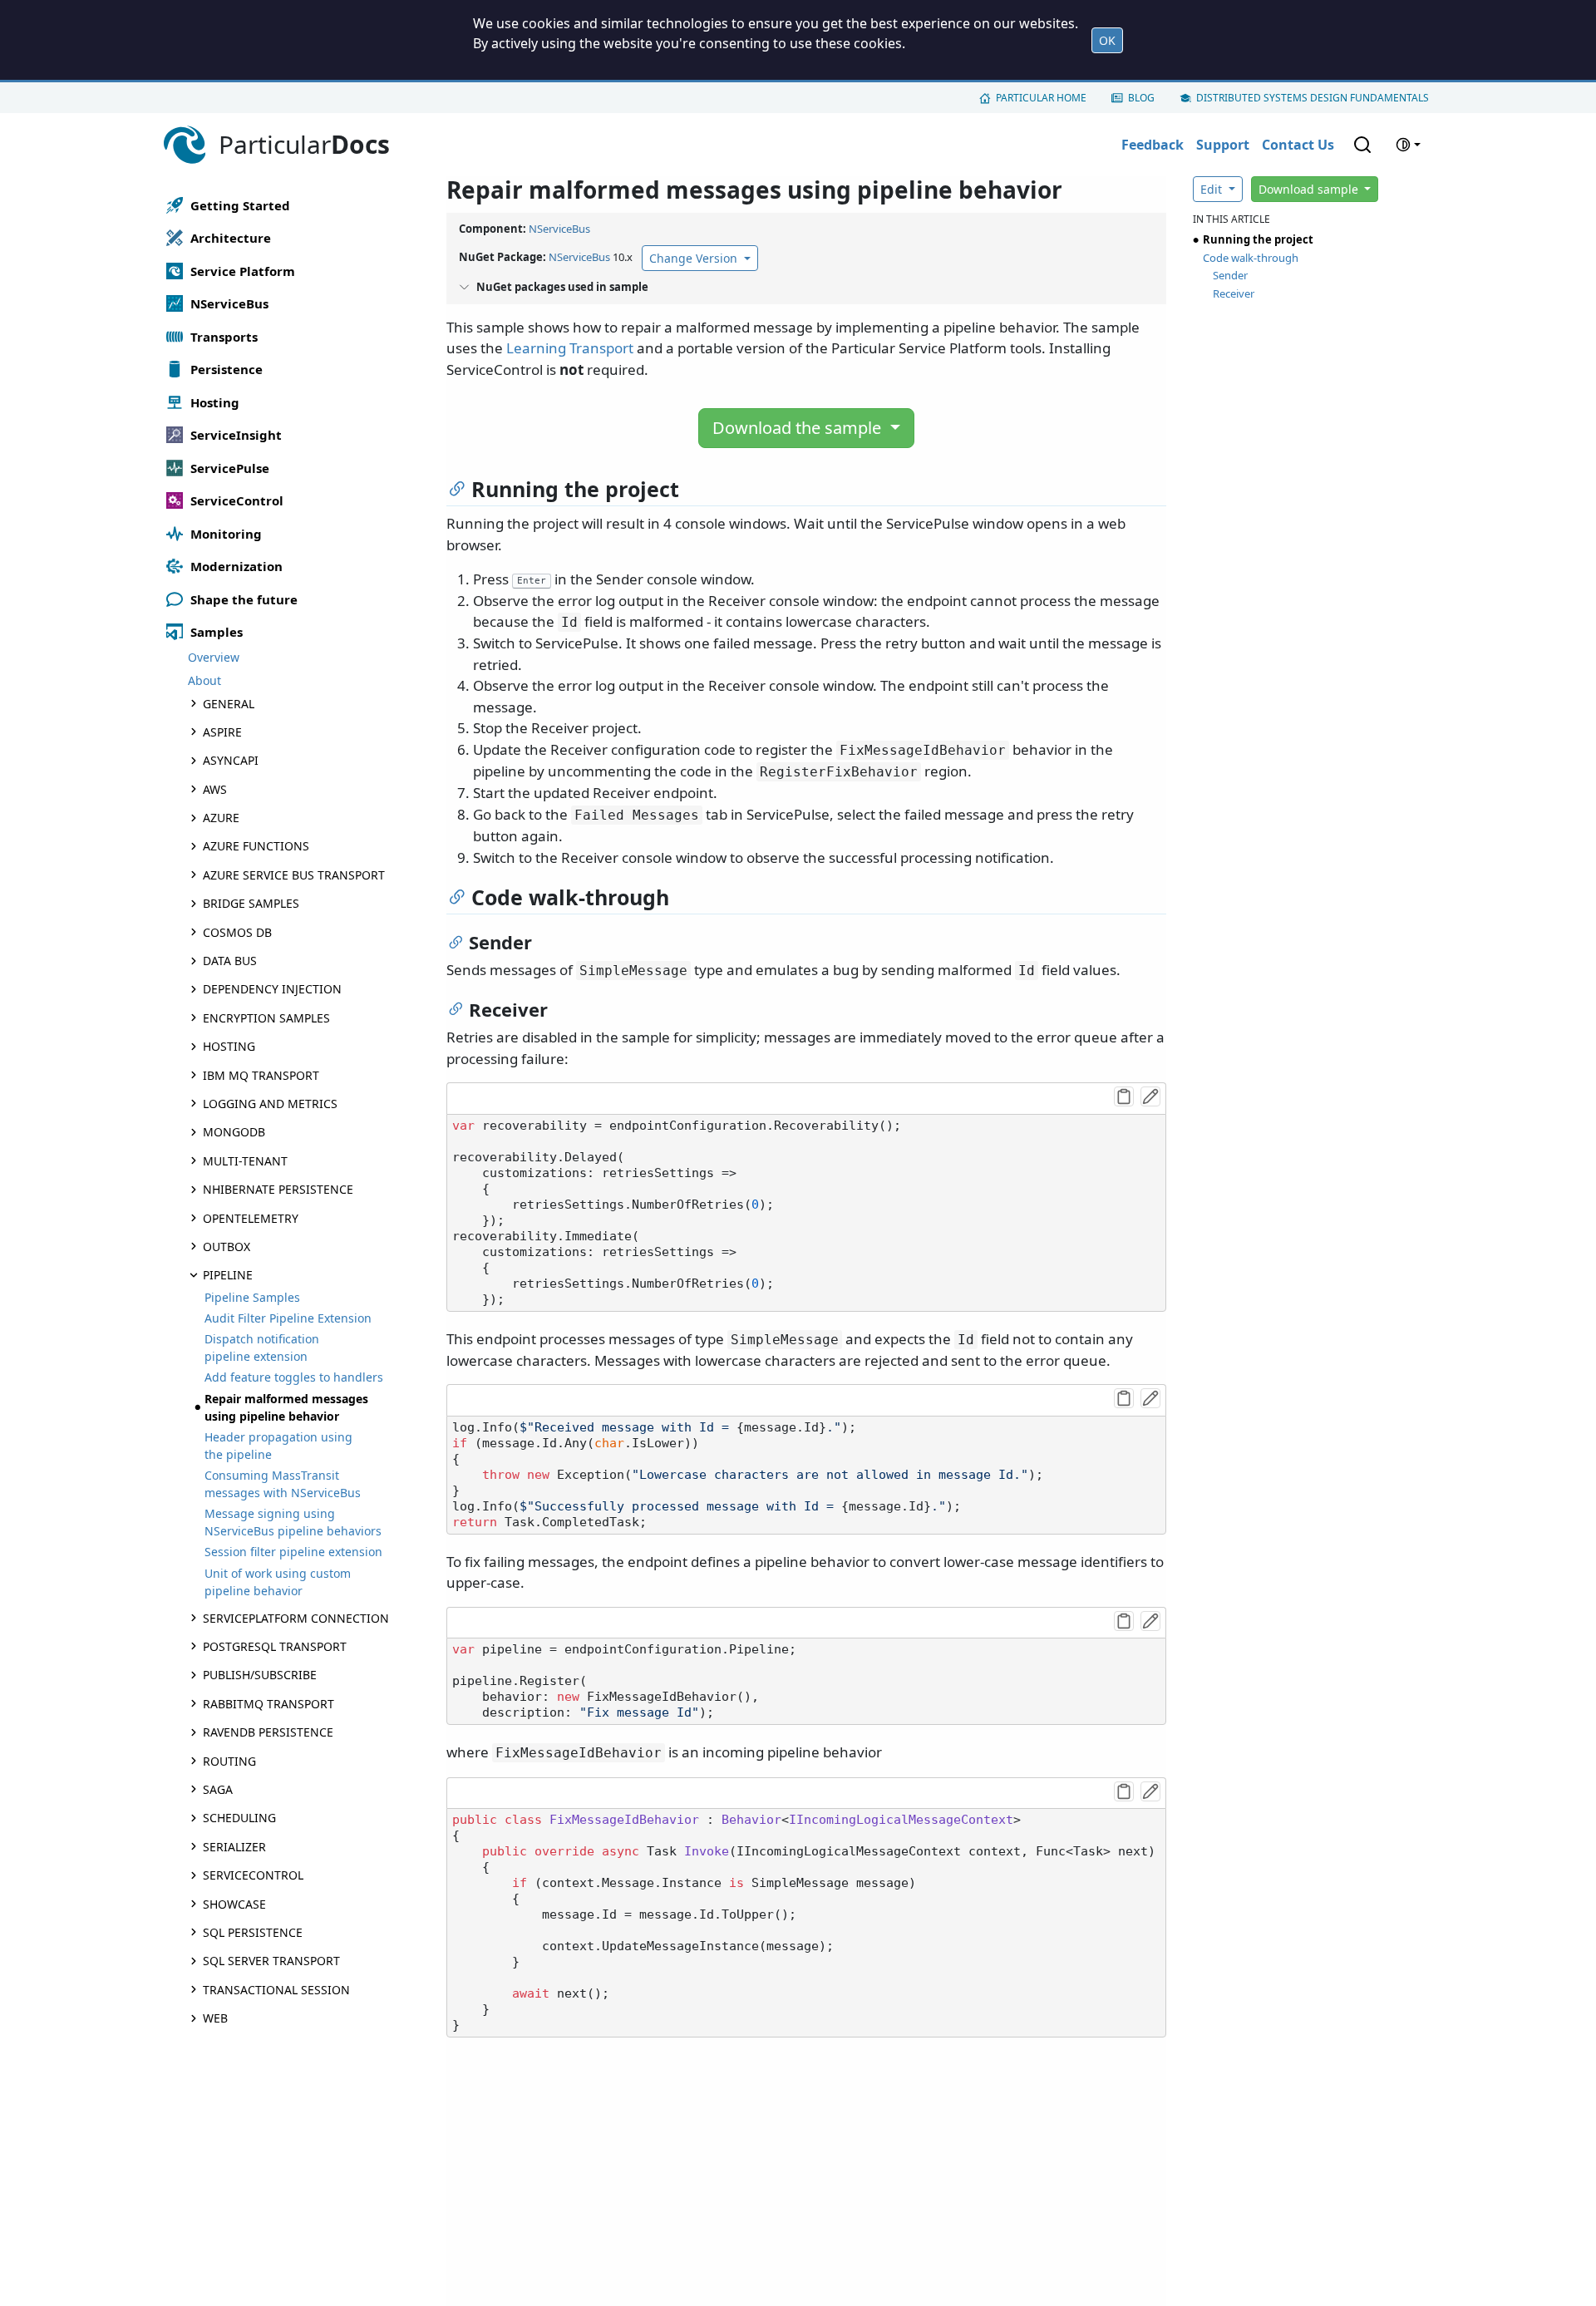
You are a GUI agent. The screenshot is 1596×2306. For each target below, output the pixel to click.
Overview (214, 657)
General (229, 704)
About (204, 680)
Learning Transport (570, 348)
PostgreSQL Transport (275, 1646)
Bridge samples (251, 903)
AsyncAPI (231, 760)
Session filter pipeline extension (293, 1552)
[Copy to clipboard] (1124, 1096)
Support (1223, 145)
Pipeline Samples (252, 1297)
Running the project (1258, 239)
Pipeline (228, 1275)
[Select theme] (1408, 145)
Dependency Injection (272, 989)
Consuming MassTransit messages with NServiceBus (283, 1484)
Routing (229, 1761)
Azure (221, 818)
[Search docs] (1362, 145)
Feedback (1153, 145)
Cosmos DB (237, 932)
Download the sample (799, 428)
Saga (218, 1789)
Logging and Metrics (270, 1104)
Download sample (1310, 189)
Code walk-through (1251, 258)
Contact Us (1298, 145)
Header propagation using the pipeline (278, 1446)
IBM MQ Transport (261, 1075)
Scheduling (239, 1818)
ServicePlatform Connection (296, 1618)
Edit (1213, 189)
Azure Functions (256, 846)
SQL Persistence (253, 1932)
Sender (1230, 275)
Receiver (1234, 293)
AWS (215, 789)
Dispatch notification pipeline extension (262, 1348)
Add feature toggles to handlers (294, 1377)
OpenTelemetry (251, 1218)
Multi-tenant (245, 1161)
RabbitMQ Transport (268, 1704)
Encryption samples (266, 1018)
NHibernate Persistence (278, 1189)
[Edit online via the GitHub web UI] (1150, 1096)
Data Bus (230, 961)
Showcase (234, 1903)
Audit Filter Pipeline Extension (288, 1318)
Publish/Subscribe (260, 1675)
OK (1107, 40)
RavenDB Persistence (268, 1732)
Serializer (234, 1847)
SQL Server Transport (271, 1961)
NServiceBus (559, 229)
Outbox (227, 1247)
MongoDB (234, 1132)
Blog (1141, 98)
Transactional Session (276, 1990)
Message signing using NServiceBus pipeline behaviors (293, 1522)
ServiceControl (253, 1875)
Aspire (222, 732)
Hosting (229, 1046)
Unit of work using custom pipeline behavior (278, 1582)
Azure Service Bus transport (294, 875)
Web (215, 2018)
